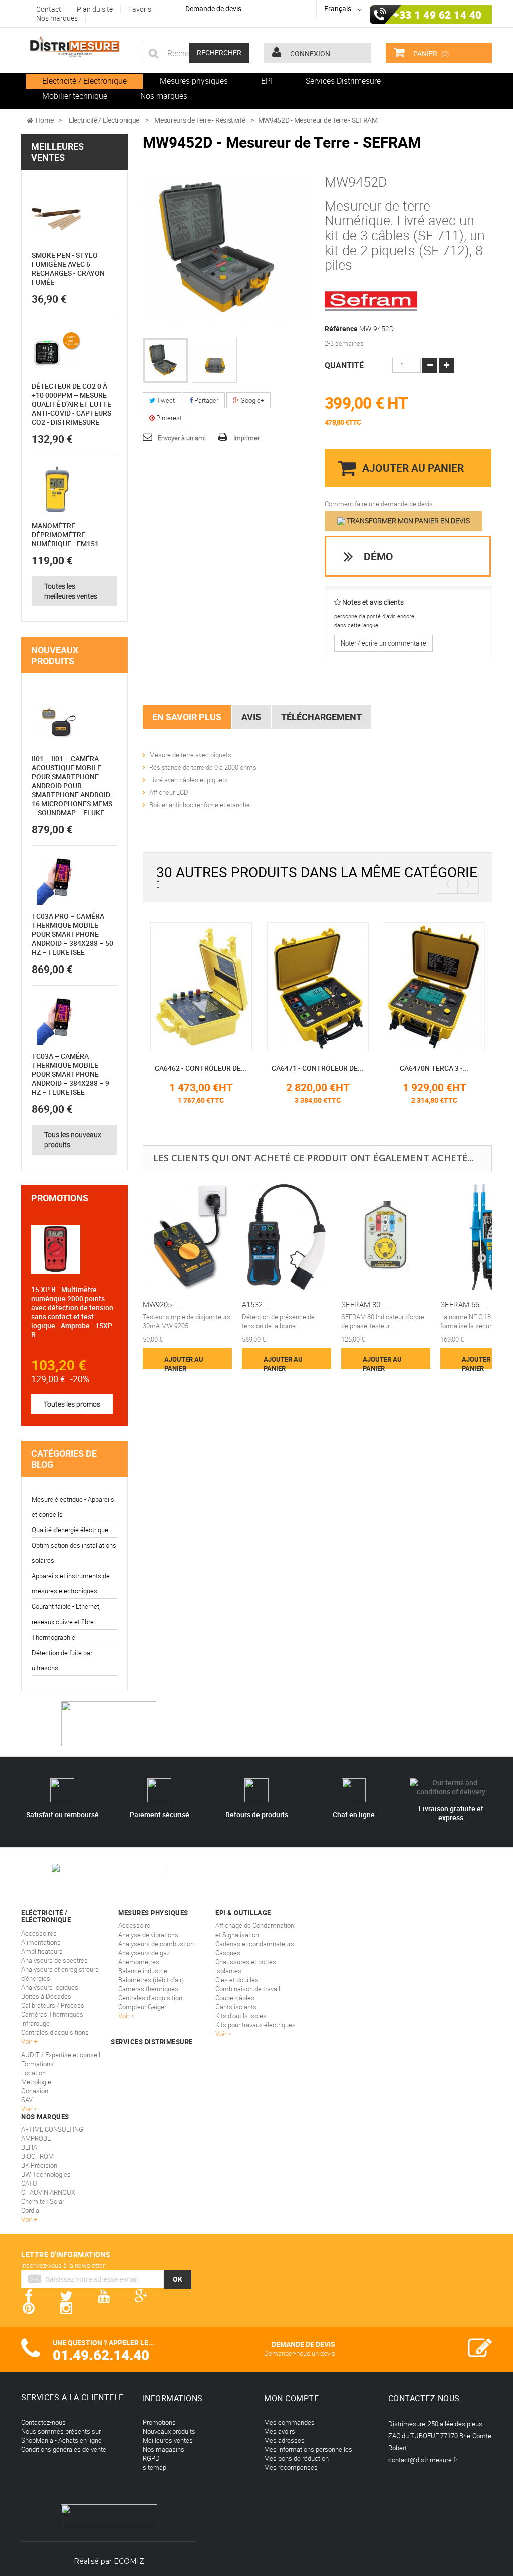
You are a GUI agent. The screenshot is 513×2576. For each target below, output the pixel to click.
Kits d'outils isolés (241, 2016)
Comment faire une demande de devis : (380, 504)
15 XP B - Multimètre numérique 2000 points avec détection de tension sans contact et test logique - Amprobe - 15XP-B (73, 1312)
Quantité (344, 365)
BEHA (29, 2147)
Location (33, 2073)
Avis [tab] (251, 717)
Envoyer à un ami (182, 438)
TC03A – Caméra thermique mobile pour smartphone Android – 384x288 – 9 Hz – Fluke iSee (70, 1074)
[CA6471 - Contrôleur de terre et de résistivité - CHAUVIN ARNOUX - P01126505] (201, 986)
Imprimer (246, 438)
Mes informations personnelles (308, 2449)
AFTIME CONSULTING (52, 2129)
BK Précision (39, 2165)
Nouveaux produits (55, 655)
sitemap (155, 2467)
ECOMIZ (129, 2561)
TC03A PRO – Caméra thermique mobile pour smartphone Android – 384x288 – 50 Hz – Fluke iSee (72, 934)
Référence (341, 329)
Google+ (251, 400)
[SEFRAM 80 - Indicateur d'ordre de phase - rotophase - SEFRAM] (386, 1237)
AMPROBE (36, 2138)
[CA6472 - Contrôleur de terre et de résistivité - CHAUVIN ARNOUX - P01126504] (435, 986)
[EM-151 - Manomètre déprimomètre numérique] (56, 490)
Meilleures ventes (57, 152)
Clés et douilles (237, 1980)
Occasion (35, 2091)
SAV (27, 2100)
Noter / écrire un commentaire (383, 643)
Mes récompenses (291, 2467)
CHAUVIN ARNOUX (48, 2192)
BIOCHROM (37, 2156)
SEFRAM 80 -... (366, 1304)
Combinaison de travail (248, 1989)
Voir (222, 2034)
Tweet (165, 400)
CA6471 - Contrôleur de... (201, 1068)
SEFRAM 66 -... (465, 1304)
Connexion (309, 53)
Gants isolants (236, 2007)
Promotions (60, 1198)
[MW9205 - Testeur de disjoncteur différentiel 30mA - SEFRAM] (187, 1237)
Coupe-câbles (235, 1998)
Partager (206, 400)
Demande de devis (213, 8)
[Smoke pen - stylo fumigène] (56, 219)
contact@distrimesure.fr (423, 2460)
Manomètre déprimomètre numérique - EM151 (65, 535)
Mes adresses (284, 2440)
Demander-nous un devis (300, 2353)
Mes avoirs (280, 2431)
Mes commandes (289, 2422)
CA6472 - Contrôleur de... (434, 1068)
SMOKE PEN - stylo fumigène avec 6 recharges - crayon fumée (68, 269)
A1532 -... (257, 1304)
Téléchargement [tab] (321, 717)
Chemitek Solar (43, 2201)
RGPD (151, 2458)
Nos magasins (164, 2449)
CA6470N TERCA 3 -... (318, 1068)
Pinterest (168, 418)
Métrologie (36, 2082)
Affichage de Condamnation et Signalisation (255, 1930)
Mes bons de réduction (296, 2458)
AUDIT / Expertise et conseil (61, 2055)
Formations (37, 2064)
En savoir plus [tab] (187, 717)
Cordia (30, 2210)
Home (45, 120)
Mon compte (291, 2398)
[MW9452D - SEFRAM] (165, 360)
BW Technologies (46, 2174)
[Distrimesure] (74, 47)
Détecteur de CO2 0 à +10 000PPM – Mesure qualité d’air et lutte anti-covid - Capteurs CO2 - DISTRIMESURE (71, 404)
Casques (228, 1953)
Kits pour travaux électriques (255, 2025)
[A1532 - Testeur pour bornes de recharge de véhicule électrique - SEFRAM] (287, 1237)
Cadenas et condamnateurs (255, 1944)
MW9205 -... (162, 1304)
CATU (29, 2183)
